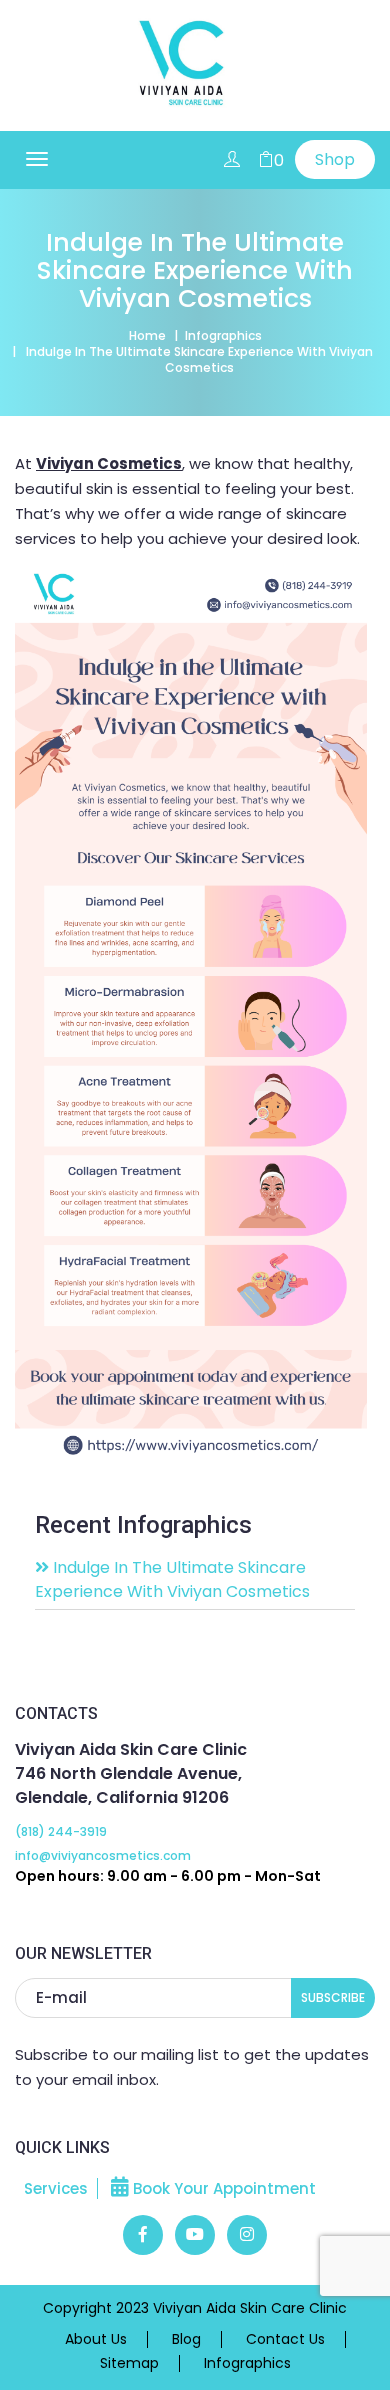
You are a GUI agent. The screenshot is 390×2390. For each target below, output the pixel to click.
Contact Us (285, 2339)
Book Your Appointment (222, 2188)
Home (147, 336)
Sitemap (129, 2363)
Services (56, 2188)
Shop (335, 159)
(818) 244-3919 (61, 1831)
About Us (96, 2339)
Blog (186, 2339)
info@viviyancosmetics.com (103, 1855)
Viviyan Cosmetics (109, 463)
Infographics (223, 336)
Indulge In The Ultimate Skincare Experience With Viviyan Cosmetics (172, 1579)
